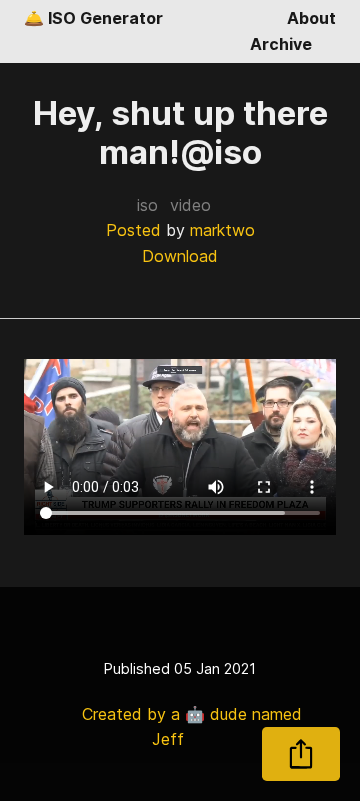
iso (147, 205)
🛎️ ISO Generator (93, 18)
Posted (133, 230)
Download (180, 256)
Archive (281, 44)
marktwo (222, 230)
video (190, 205)
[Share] (301, 754)
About (311, 18)
